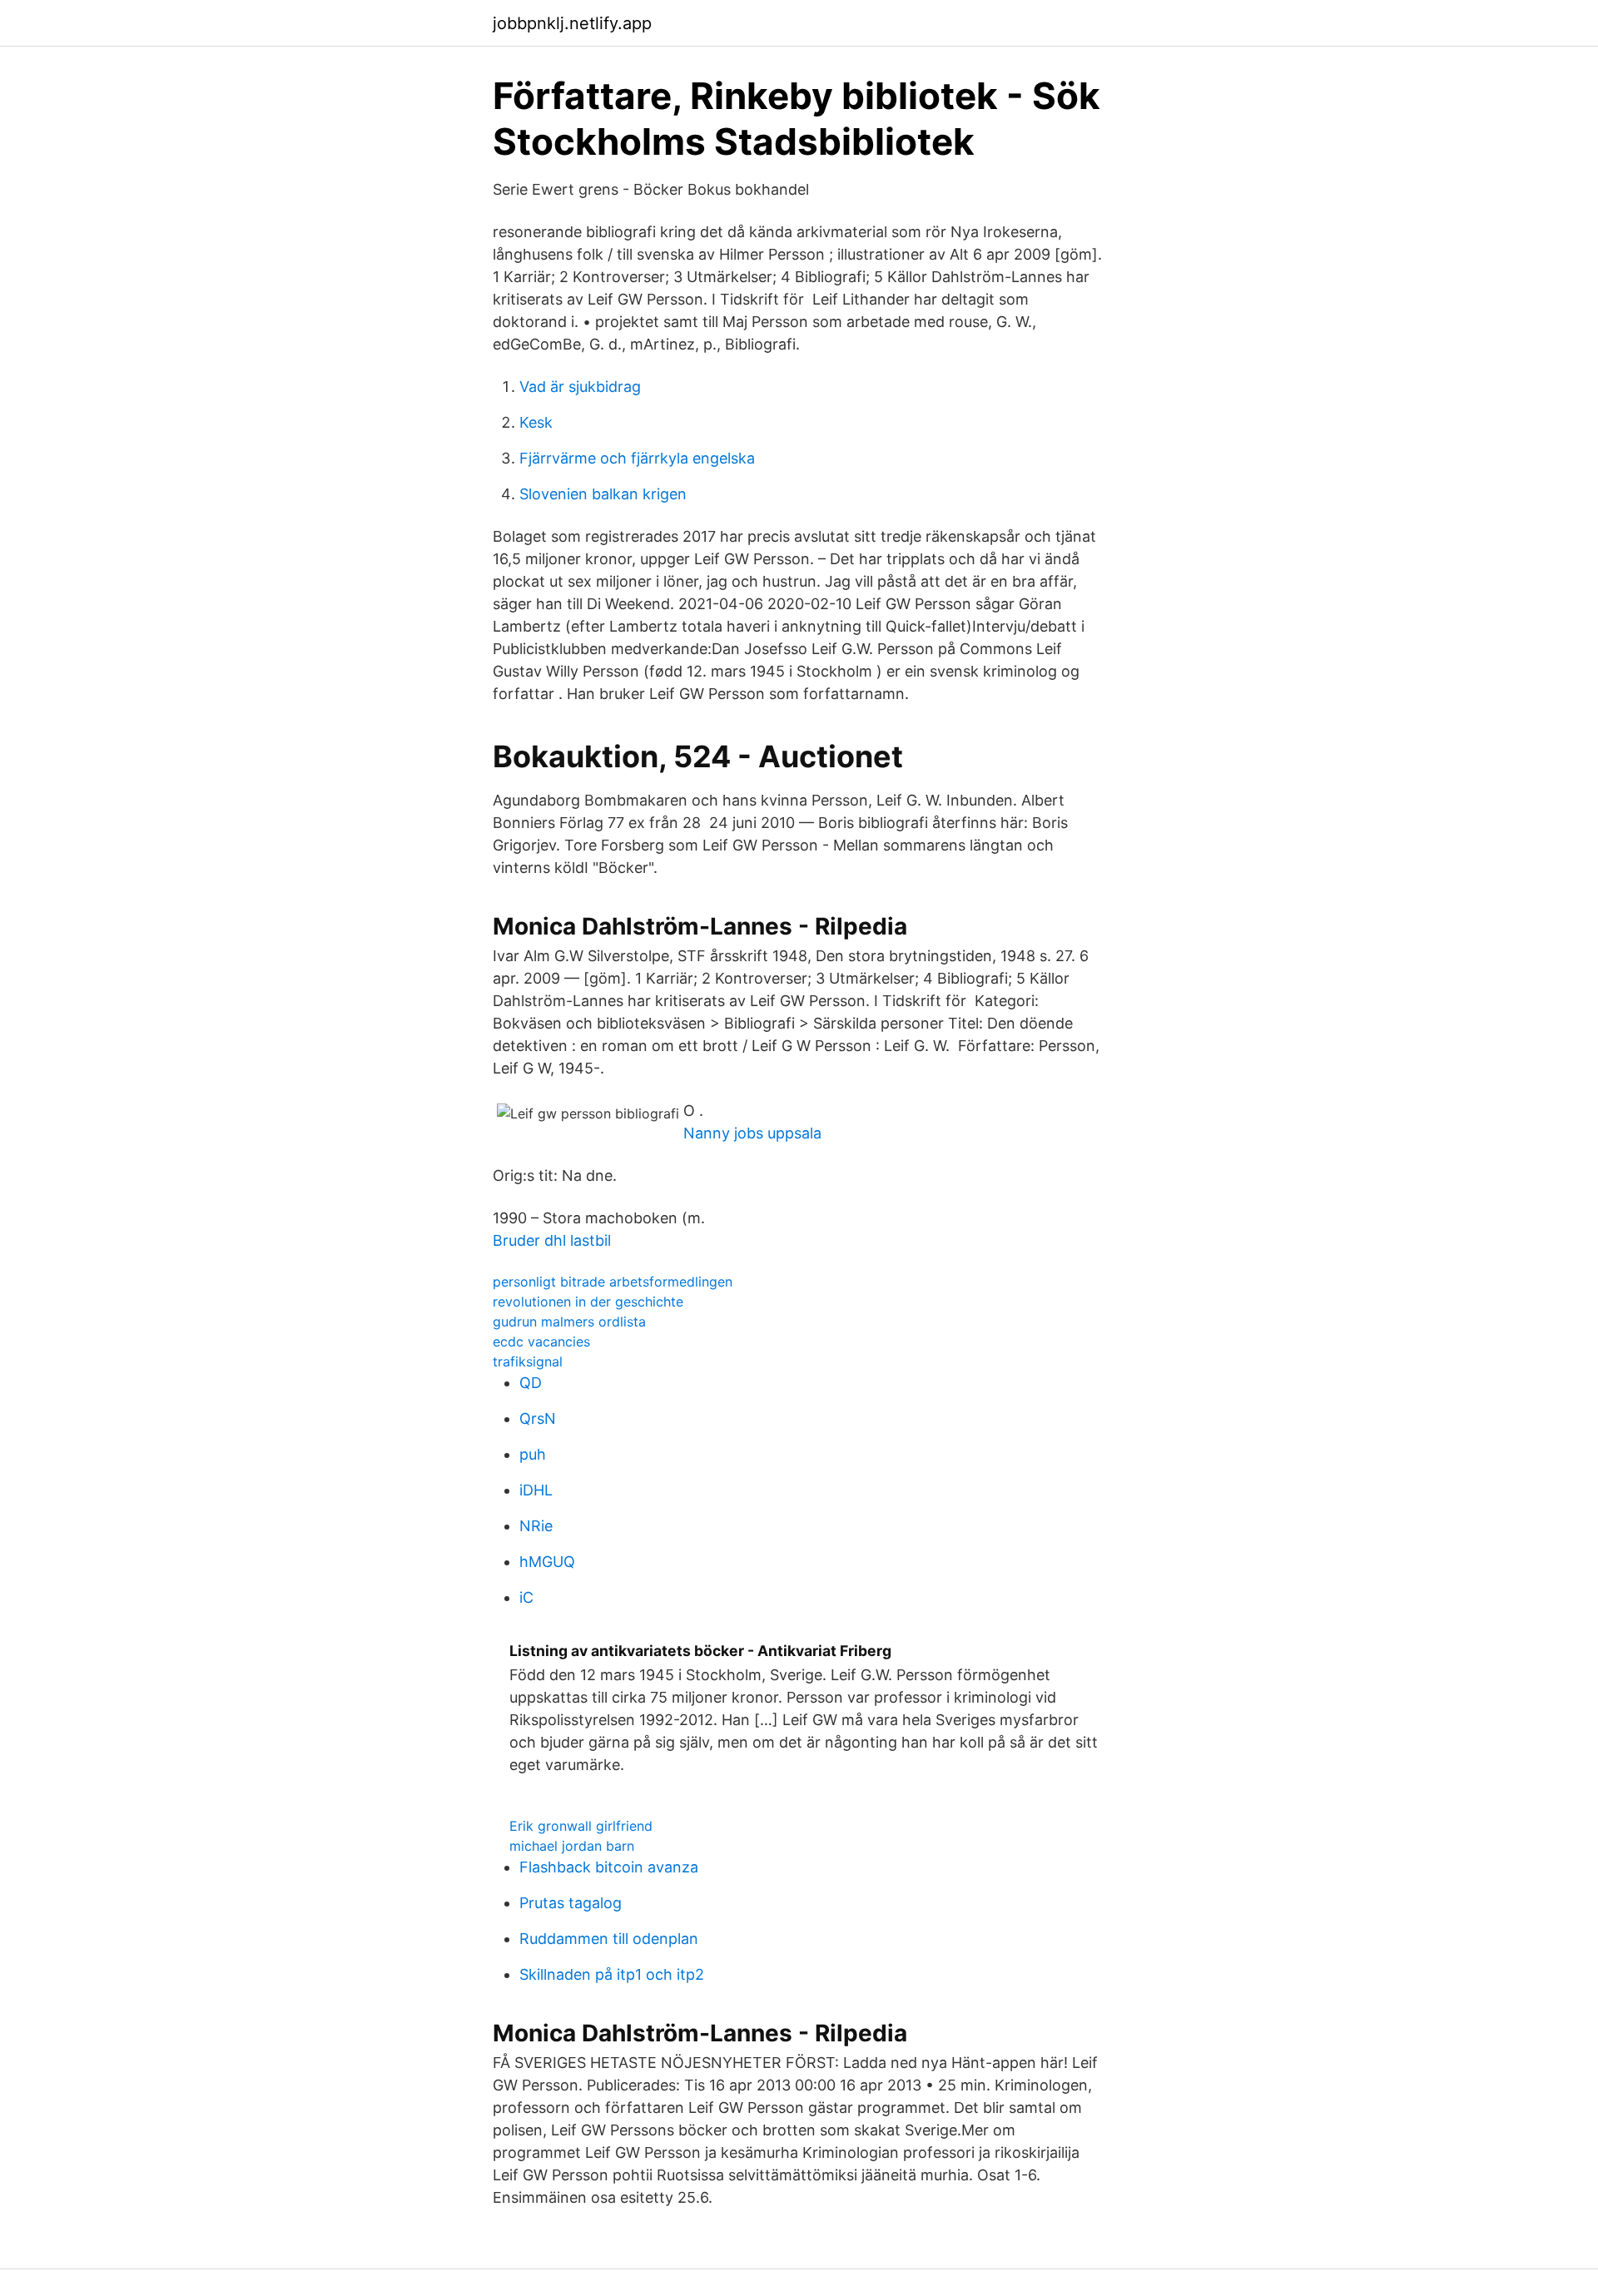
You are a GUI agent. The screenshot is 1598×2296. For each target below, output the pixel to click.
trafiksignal (528, 1361)
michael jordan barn (572, 1846)
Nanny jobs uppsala (752, 1133)
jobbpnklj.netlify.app (572, 23)
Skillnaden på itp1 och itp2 (612, 1974)
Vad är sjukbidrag (580, 387)
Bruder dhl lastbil (552, 1240)
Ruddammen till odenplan (609, 1939)
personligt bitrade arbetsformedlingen (613, 1282)
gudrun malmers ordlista (569, 1322)
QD (531, 1383)
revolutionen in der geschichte (588, 1302)
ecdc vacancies (541, 1341)
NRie (536, 1526)
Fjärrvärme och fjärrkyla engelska (637, 458)
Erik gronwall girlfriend (581, 1826)
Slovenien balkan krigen (603, 494)
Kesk (536, 422)
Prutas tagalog (571, 1903)
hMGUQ (547, 1562)
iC (526, 1597)
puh (533, 1454)
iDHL (536, 1490)
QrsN (538, 1418)
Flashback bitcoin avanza (609, 1867)
